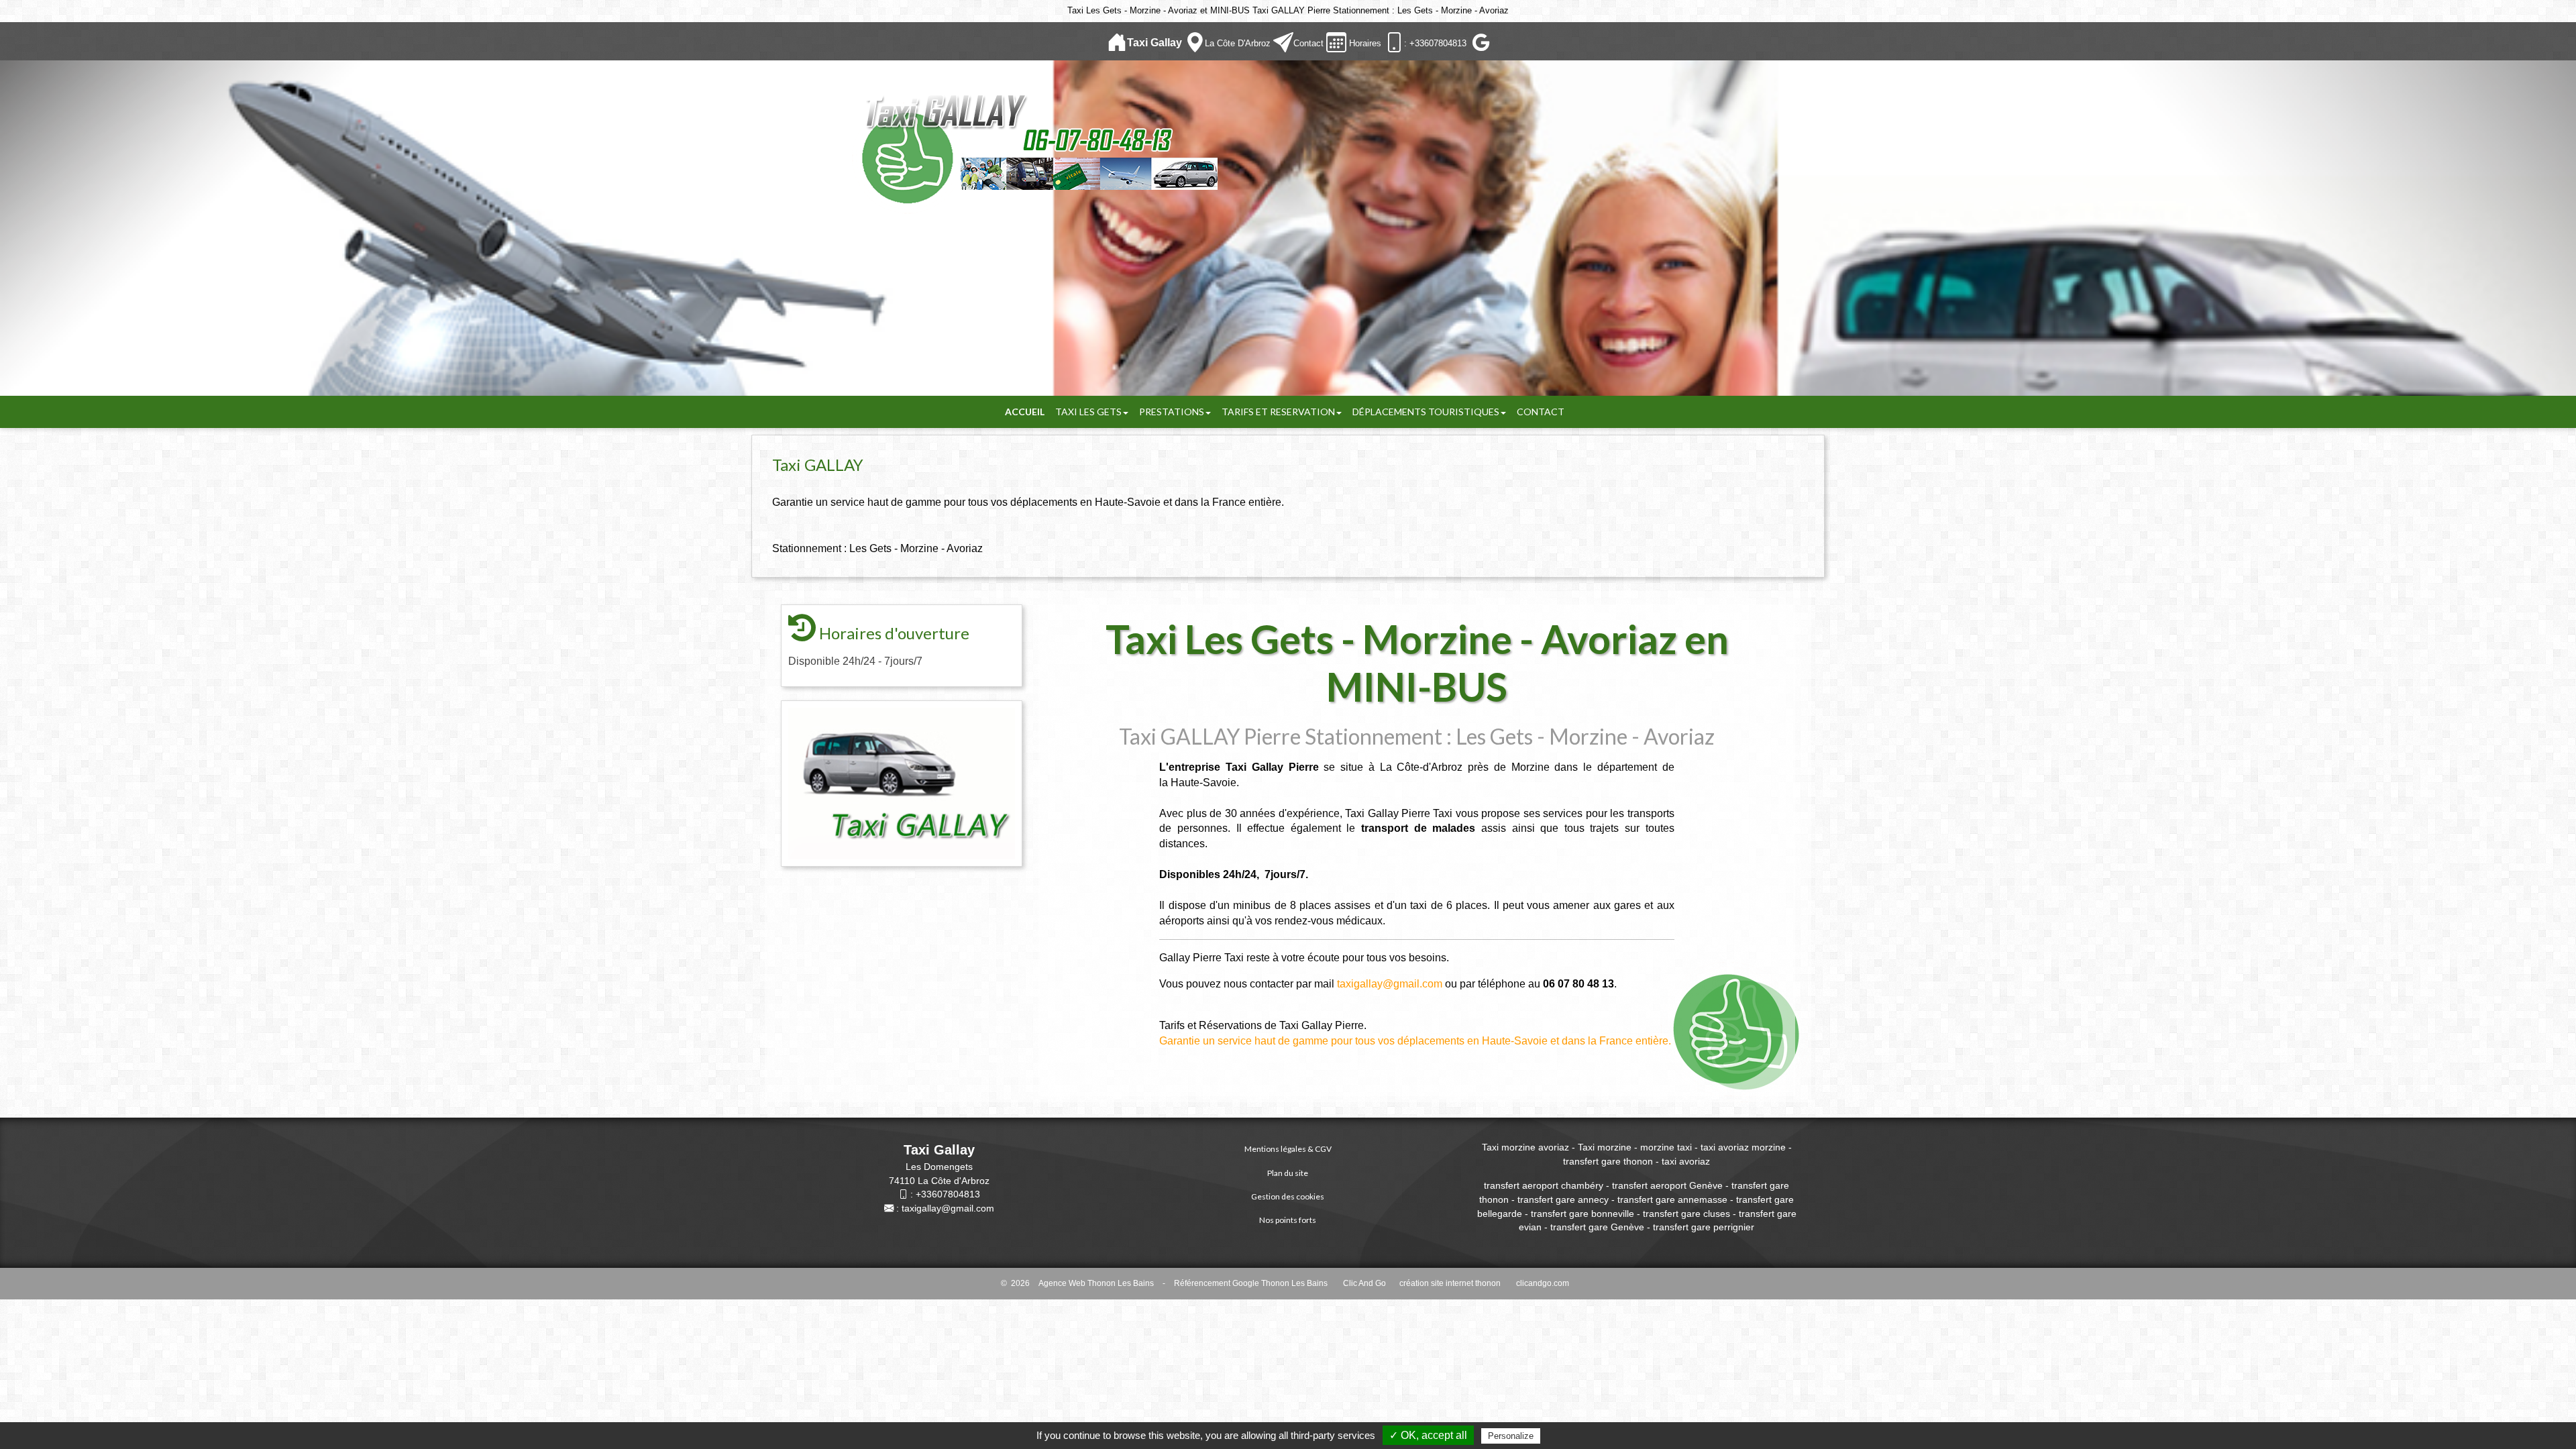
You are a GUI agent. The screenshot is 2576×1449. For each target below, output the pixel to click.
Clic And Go (1364, 1283)
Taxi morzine (1606, 1147)
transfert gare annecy (1563, 1199)
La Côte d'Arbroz (1238, 43)
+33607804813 (948, 1194)
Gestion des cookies (1288, 1196)
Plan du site (1288, 1173)
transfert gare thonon (1608, 1161)
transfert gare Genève (1597, 1227)
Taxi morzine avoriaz (1525, 1147)
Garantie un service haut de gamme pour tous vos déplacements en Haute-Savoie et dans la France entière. (1415, 1041)
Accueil (1025, 412)
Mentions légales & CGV (1288, 1149)
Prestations (1172, 412)
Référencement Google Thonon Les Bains (1251, 1283)
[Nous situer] (1195, 43)
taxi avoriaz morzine (1743, 1147)
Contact (1308, 43)
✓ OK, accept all (1428, 1435)
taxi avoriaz (1686, 1161)
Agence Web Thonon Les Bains (1096, 1283)
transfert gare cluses (1686, 1214)
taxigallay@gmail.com (1390, 984)
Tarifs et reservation (1278, 412)
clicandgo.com (1543, 1283)
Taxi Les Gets (1088, 412)
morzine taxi (1666, 1147)
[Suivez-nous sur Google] (1480, 43)
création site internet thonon (1450, 1283)
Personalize (1511, 1436)
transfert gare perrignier (1704, 1227)
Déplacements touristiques (1426, 412)
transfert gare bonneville (1582, 1214)
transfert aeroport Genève (1666, 1185)
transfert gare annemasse (1672, 1199)
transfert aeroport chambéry (1544, 1185)
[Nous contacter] (1283, 43)
